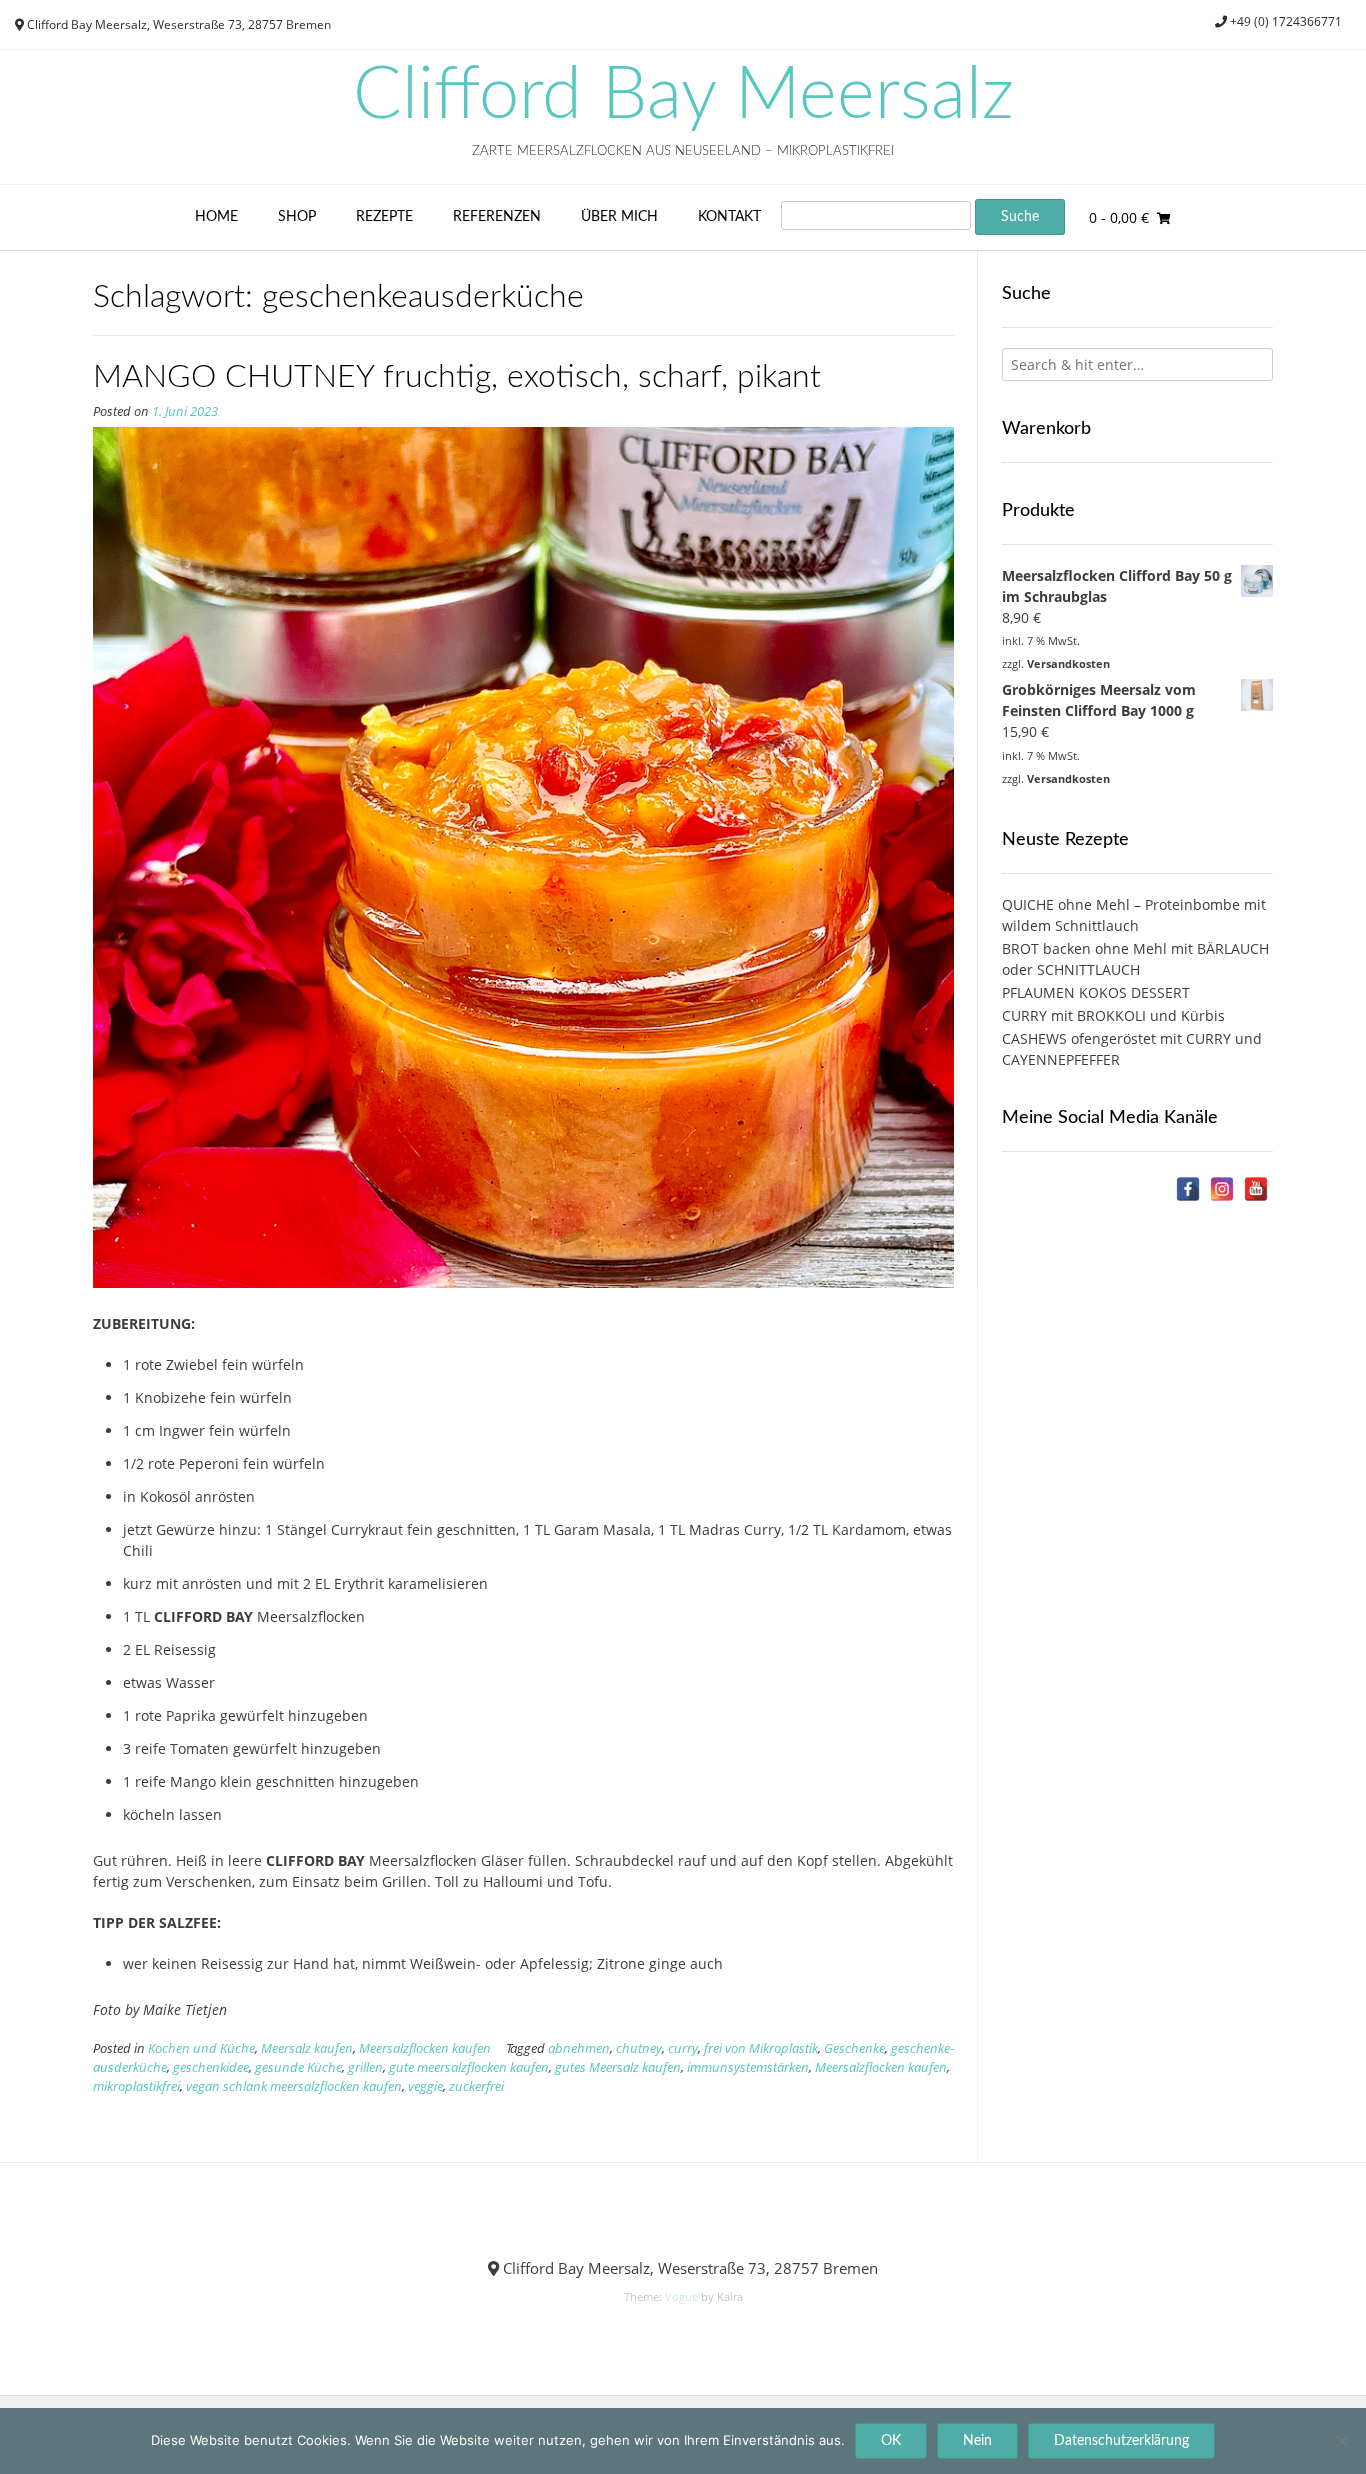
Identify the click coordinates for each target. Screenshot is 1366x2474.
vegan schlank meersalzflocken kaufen (294, 2086)
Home (216, 217)
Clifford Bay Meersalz (683, 96)
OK (891, 2441)
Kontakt (729, 217)
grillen (365, 2067)
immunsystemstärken (748, 2067)
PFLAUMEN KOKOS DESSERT (1096, 992)
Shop (297, 217)
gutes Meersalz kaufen (618, 2067)
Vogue (681, 2296)
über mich (619, 217)
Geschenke (854, 2048)
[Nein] (1341, 2441)
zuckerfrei (476, 2086)
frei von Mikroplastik (761, 2048)
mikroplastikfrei (136, 2086)
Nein (977, 2441)
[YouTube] (1256, 1189)
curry (683, 2048)
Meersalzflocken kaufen (425, 2048)
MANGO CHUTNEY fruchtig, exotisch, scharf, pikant (457, 377)
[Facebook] (1188, 1189)
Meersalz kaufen (307, 2048)
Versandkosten (1068, 663)
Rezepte (384, 217)
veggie (425, 2086)
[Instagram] (1222, 1189)
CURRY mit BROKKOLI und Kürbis (1113, 1015)
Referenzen (497, 217)
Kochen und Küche (201, 2048)
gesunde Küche (298, 2067)
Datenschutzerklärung (1121, 2441)
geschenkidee (211, 2067)
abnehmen (579, 2048)
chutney (639, 2048)
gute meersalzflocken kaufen (469, 2067)
